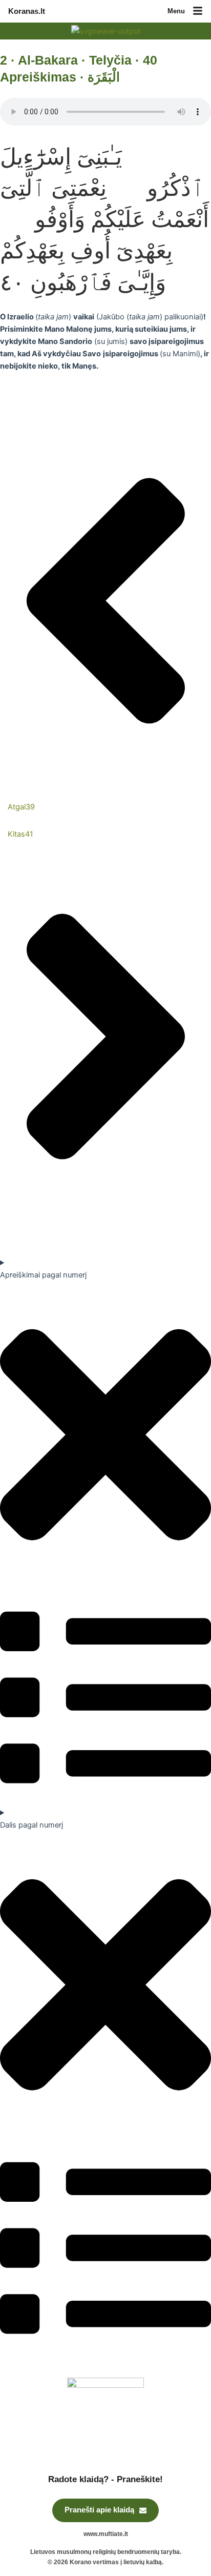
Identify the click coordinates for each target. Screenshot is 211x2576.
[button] (198, 12)
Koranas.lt (27, 11)
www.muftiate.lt (106, 2534)
